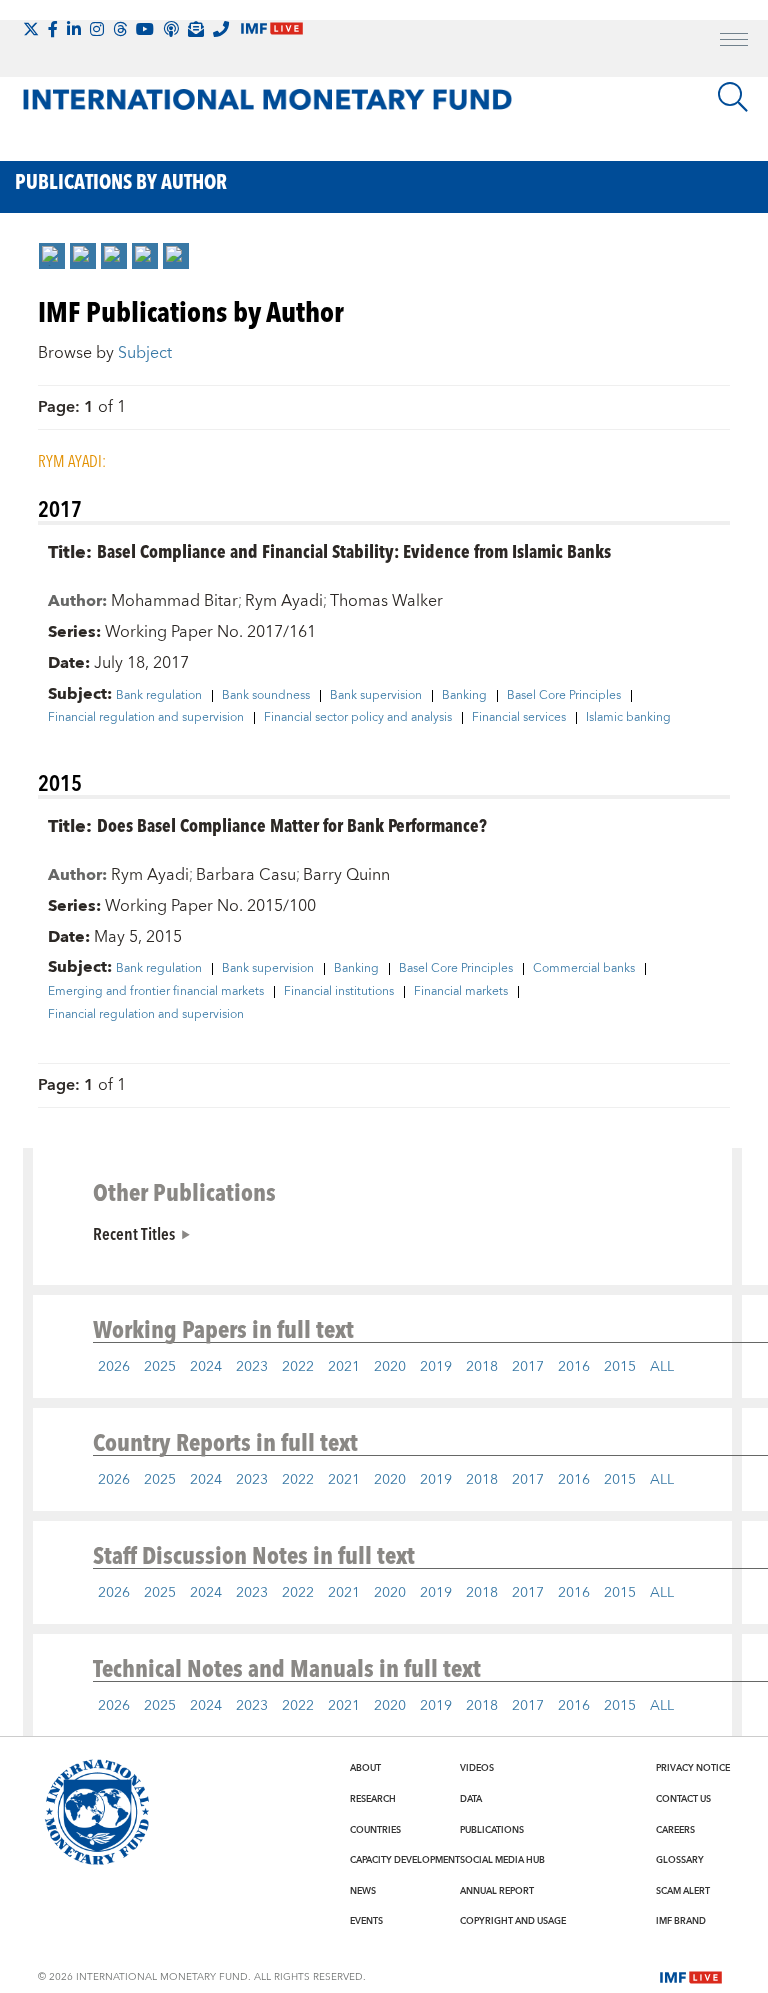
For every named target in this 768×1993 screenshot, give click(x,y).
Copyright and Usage (513, 1921)
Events (366, 1921)
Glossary (680, 1860)
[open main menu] (734, 42)
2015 (620, 1367)
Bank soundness (266, 696)
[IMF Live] (691, 1976)
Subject (145, 353)
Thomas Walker (386, 601)
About (365, 1768)
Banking (464, 696)
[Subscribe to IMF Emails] (196, 29)
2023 (252, 1367)
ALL (662, 1367)
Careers (675, 1830)
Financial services (519, 718)
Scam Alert (683, 1891)
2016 (574, 1367)
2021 (344, 1367)
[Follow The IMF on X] (31, 29)
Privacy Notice (693, 1768)
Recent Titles (134, 1233)
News (363, 1891)
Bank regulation (159, 696)
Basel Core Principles (564, 696)
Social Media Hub (502, 1860)
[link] (52, 256)
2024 (206, 1367)
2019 (436, 1367)
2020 (390, 1367)
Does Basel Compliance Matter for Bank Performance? (292, 824)
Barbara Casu (246, 875)
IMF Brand (681, 1921)
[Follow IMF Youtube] (145, 29)
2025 (160, 1367)
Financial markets (461, 992)
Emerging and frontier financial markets (156, 992)
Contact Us (683, 1799)
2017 (528, 1367)
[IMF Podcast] (171, 29)
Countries (375, 1830)
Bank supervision (376, 696)
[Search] (733, 97)
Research (373, 1799)
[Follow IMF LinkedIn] (74, 29)
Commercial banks (584, 969)
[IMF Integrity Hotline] (221, 29)
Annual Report (497, 1891)
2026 (114, 1367)
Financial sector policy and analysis (358, 718)
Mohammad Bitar (174, 601)
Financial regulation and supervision (146, 718)
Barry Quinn (346, 875)
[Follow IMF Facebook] (53, 29)
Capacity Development (405, 1860)
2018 (482, 1367)
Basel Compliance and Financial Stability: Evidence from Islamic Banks (354, 550)
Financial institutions (339, 992)
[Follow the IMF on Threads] (120, 29)
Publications (492, 1830)
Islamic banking (628, 718)
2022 (298, 1367)
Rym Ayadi (284, 601)
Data (471, 1799)
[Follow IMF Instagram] (97, 29)
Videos (477, 1768)
